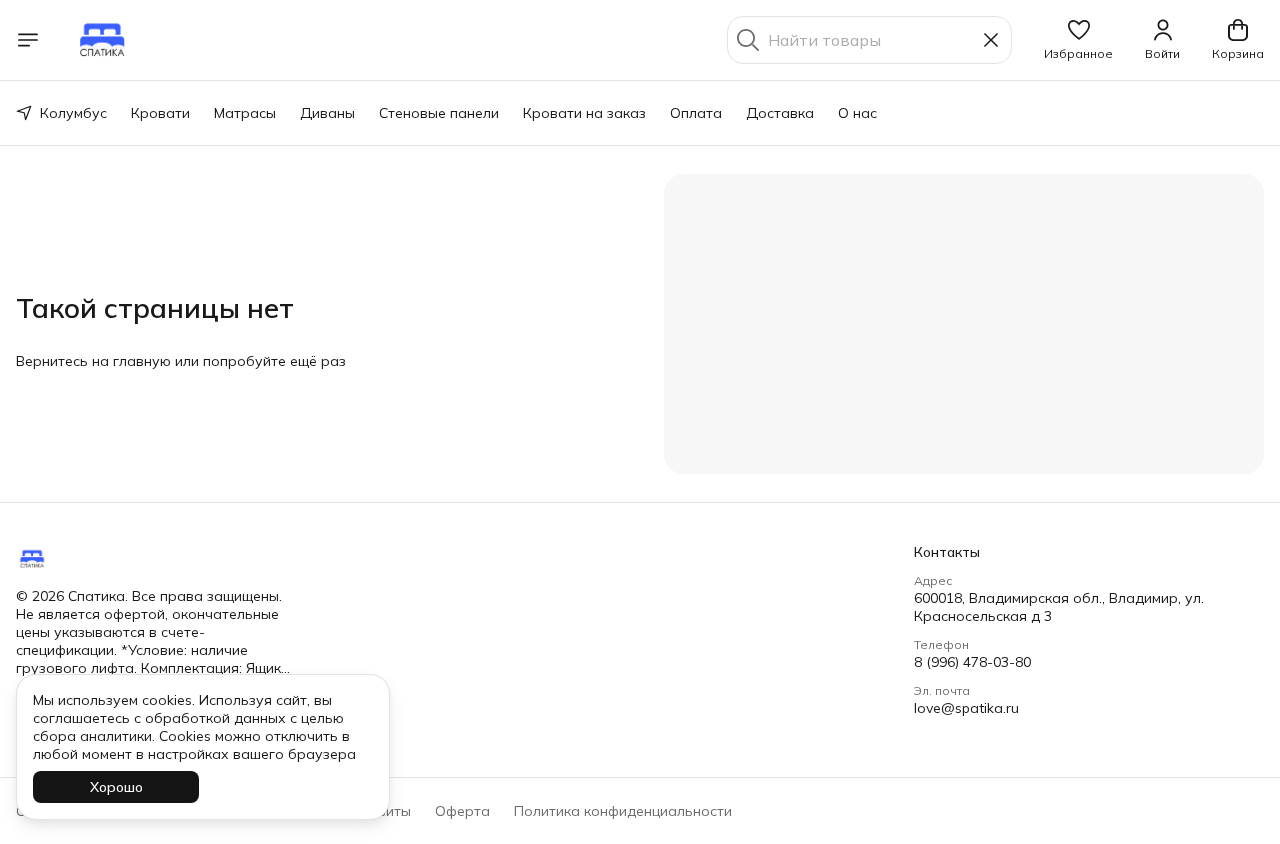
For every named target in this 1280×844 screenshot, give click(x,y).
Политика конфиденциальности (623, 811)
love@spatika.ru (966, 708)
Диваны (327, 113)
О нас (857, 113)
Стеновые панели (439, 113)
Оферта (462, 811)
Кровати (160, 113)
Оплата (696, 113)
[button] (1078, 40)
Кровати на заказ (584, 113)
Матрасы (245, 113)
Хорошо (116, 787)
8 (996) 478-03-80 (972, 662)
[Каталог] (28, 40)
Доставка (780, 113)
